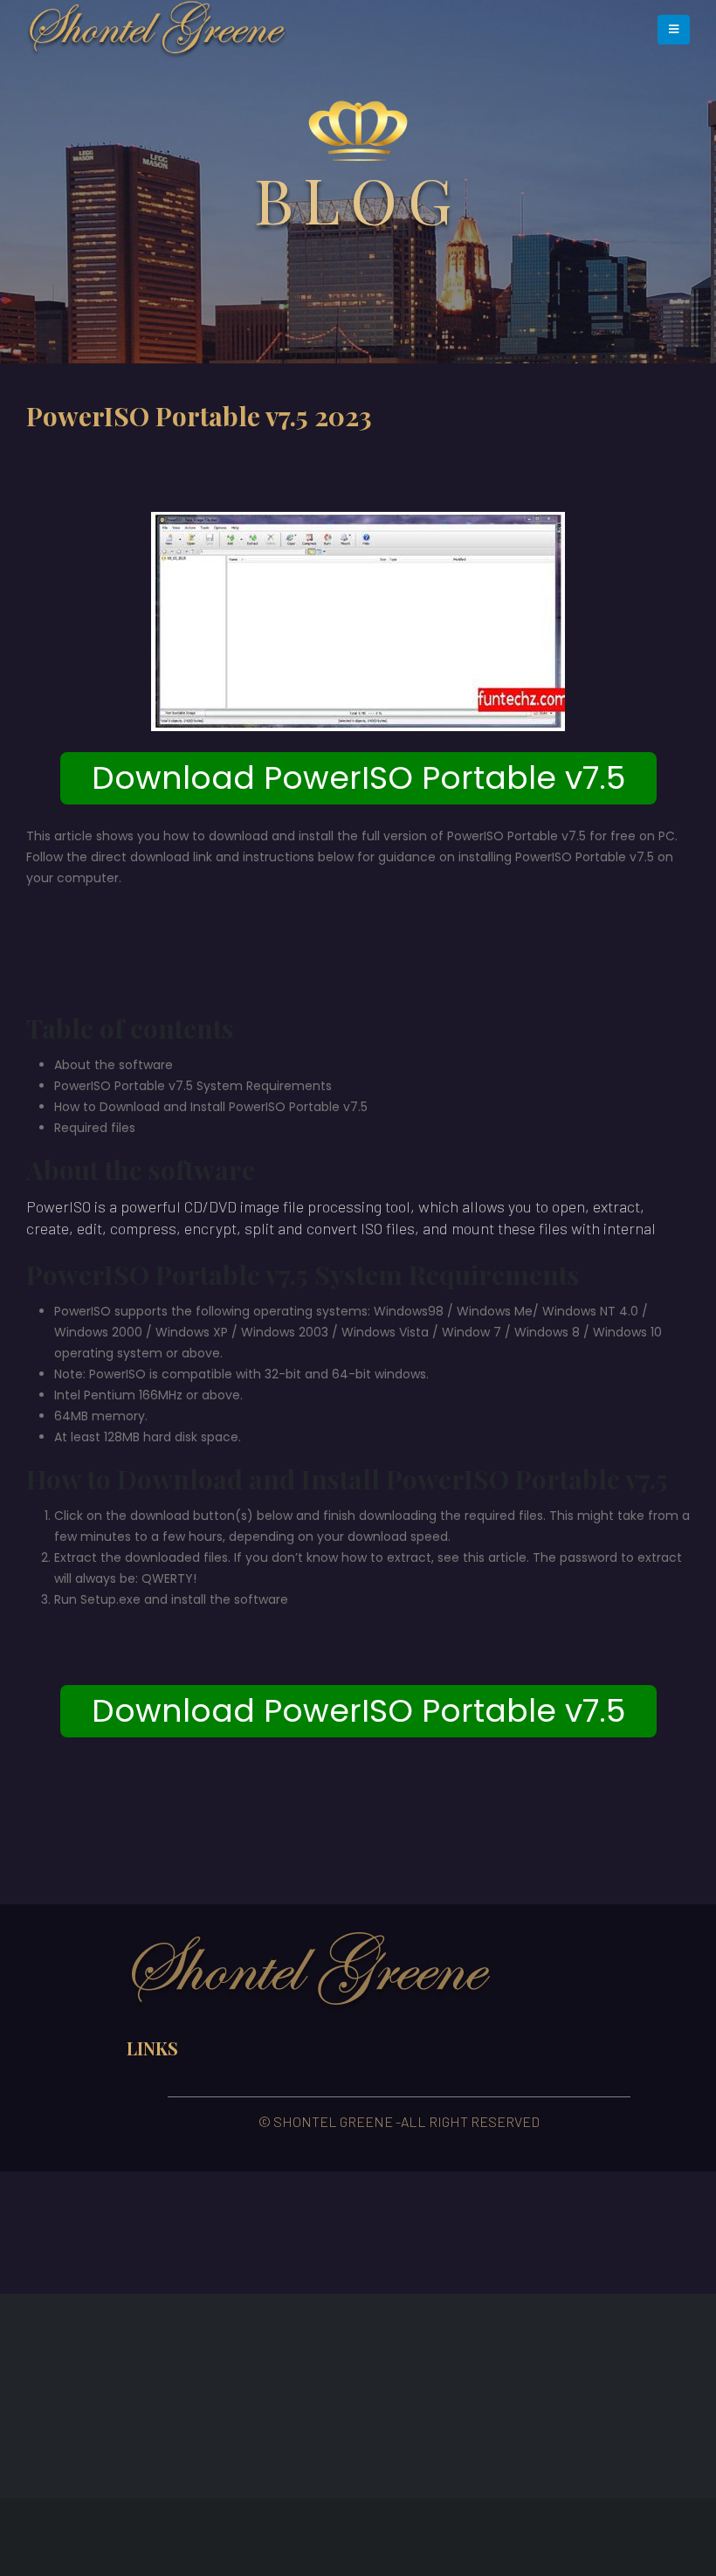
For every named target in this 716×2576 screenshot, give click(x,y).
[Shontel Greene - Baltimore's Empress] (157, 30)
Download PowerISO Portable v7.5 (358, 778)
